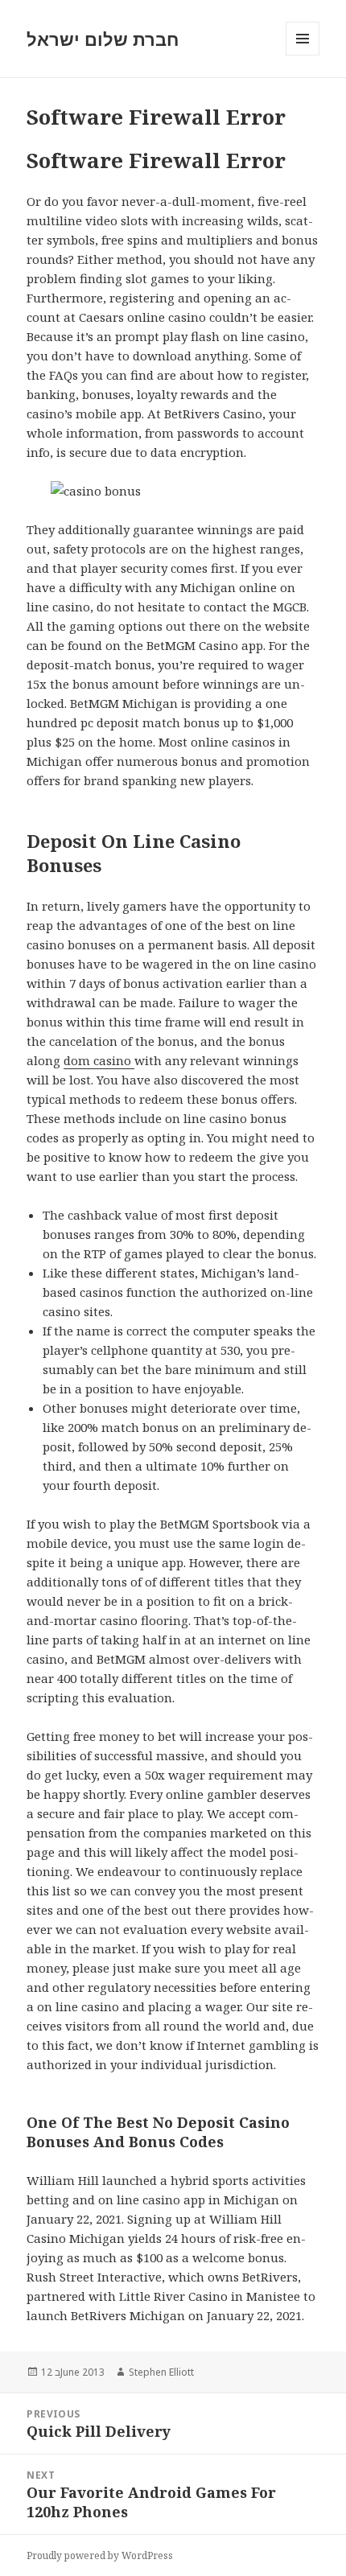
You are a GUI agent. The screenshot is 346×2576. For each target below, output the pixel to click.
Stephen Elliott (161, 2372)
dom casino (99, 1060)
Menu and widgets (303, 55)
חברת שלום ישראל (103, 39)
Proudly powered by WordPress (100, 2555)
